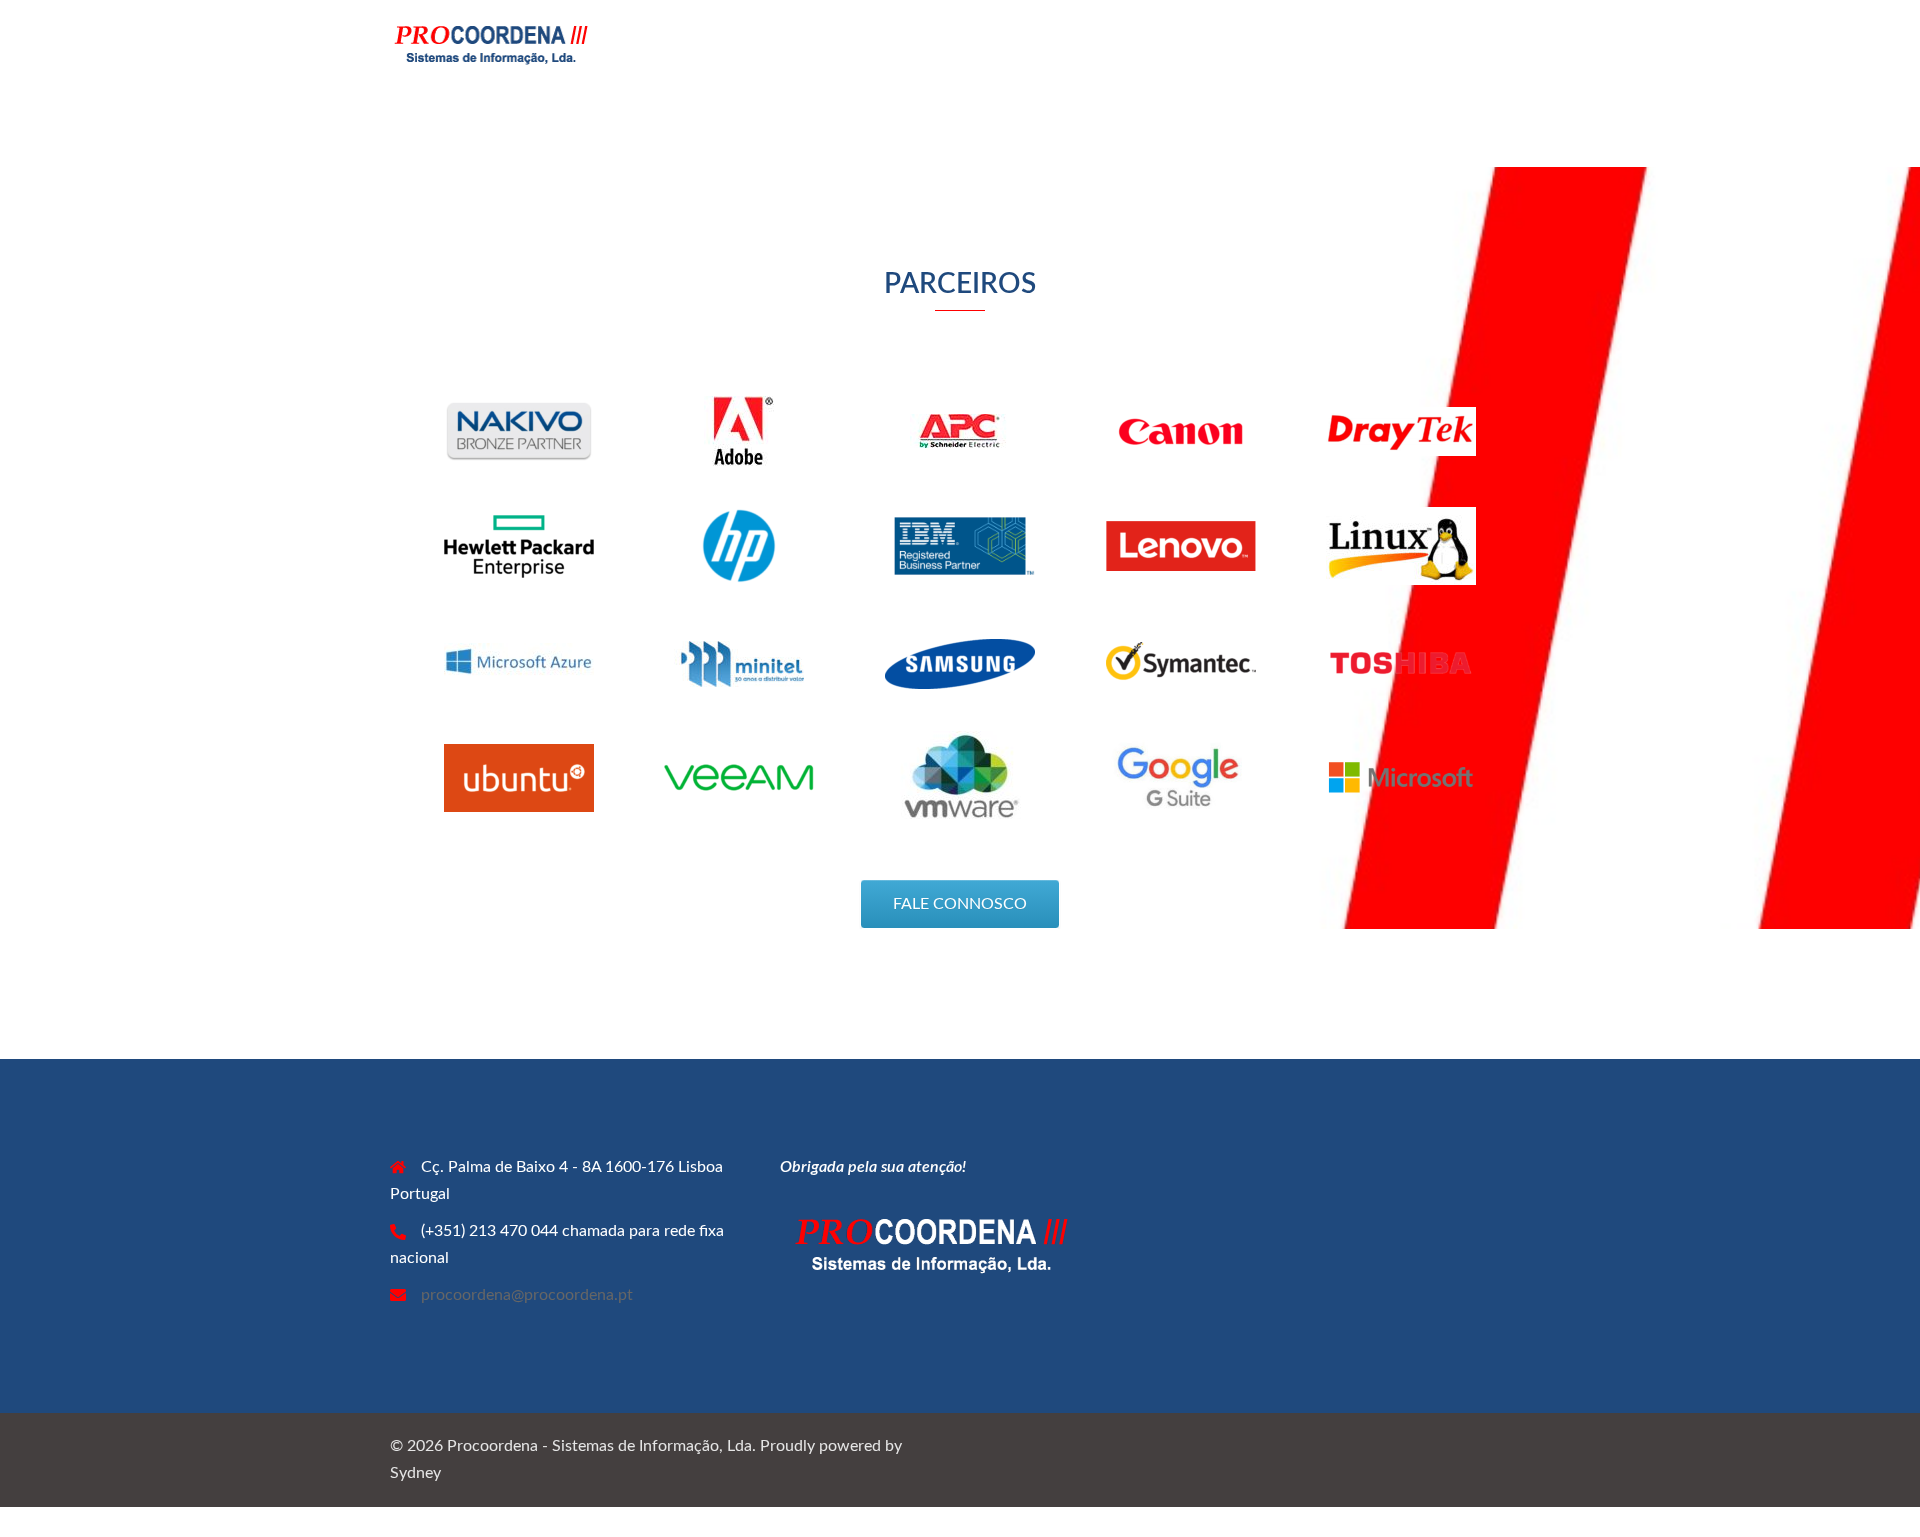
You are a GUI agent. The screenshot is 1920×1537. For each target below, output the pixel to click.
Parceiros (1369, 43)
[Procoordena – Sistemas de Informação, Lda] (490, 43)
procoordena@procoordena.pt (527, 1295)
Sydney (415, 1473)
